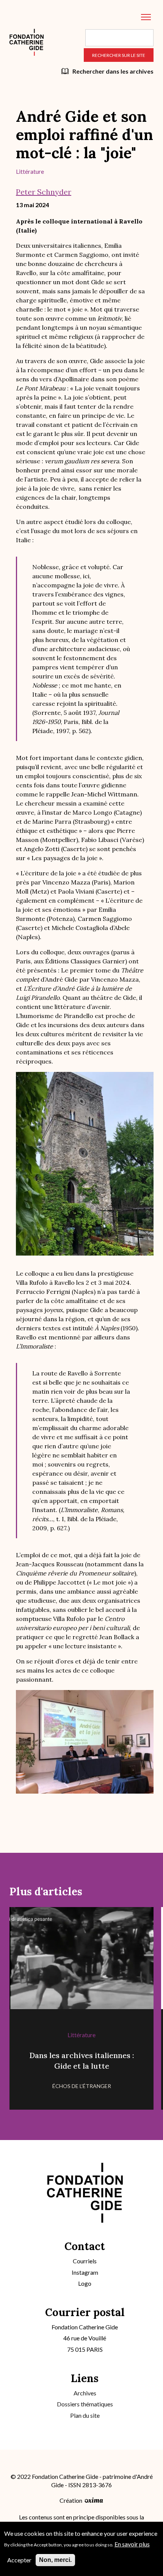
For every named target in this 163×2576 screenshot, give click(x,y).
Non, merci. (55, 2560)
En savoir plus (132, 2544)
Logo (85, 2283)
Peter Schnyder (44, 192)
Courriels (85, 2261)
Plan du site (85, 2415)
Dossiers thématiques (85, 2404)
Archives (85, 2393)
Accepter (19, 2560)
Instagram (85, 2272)
